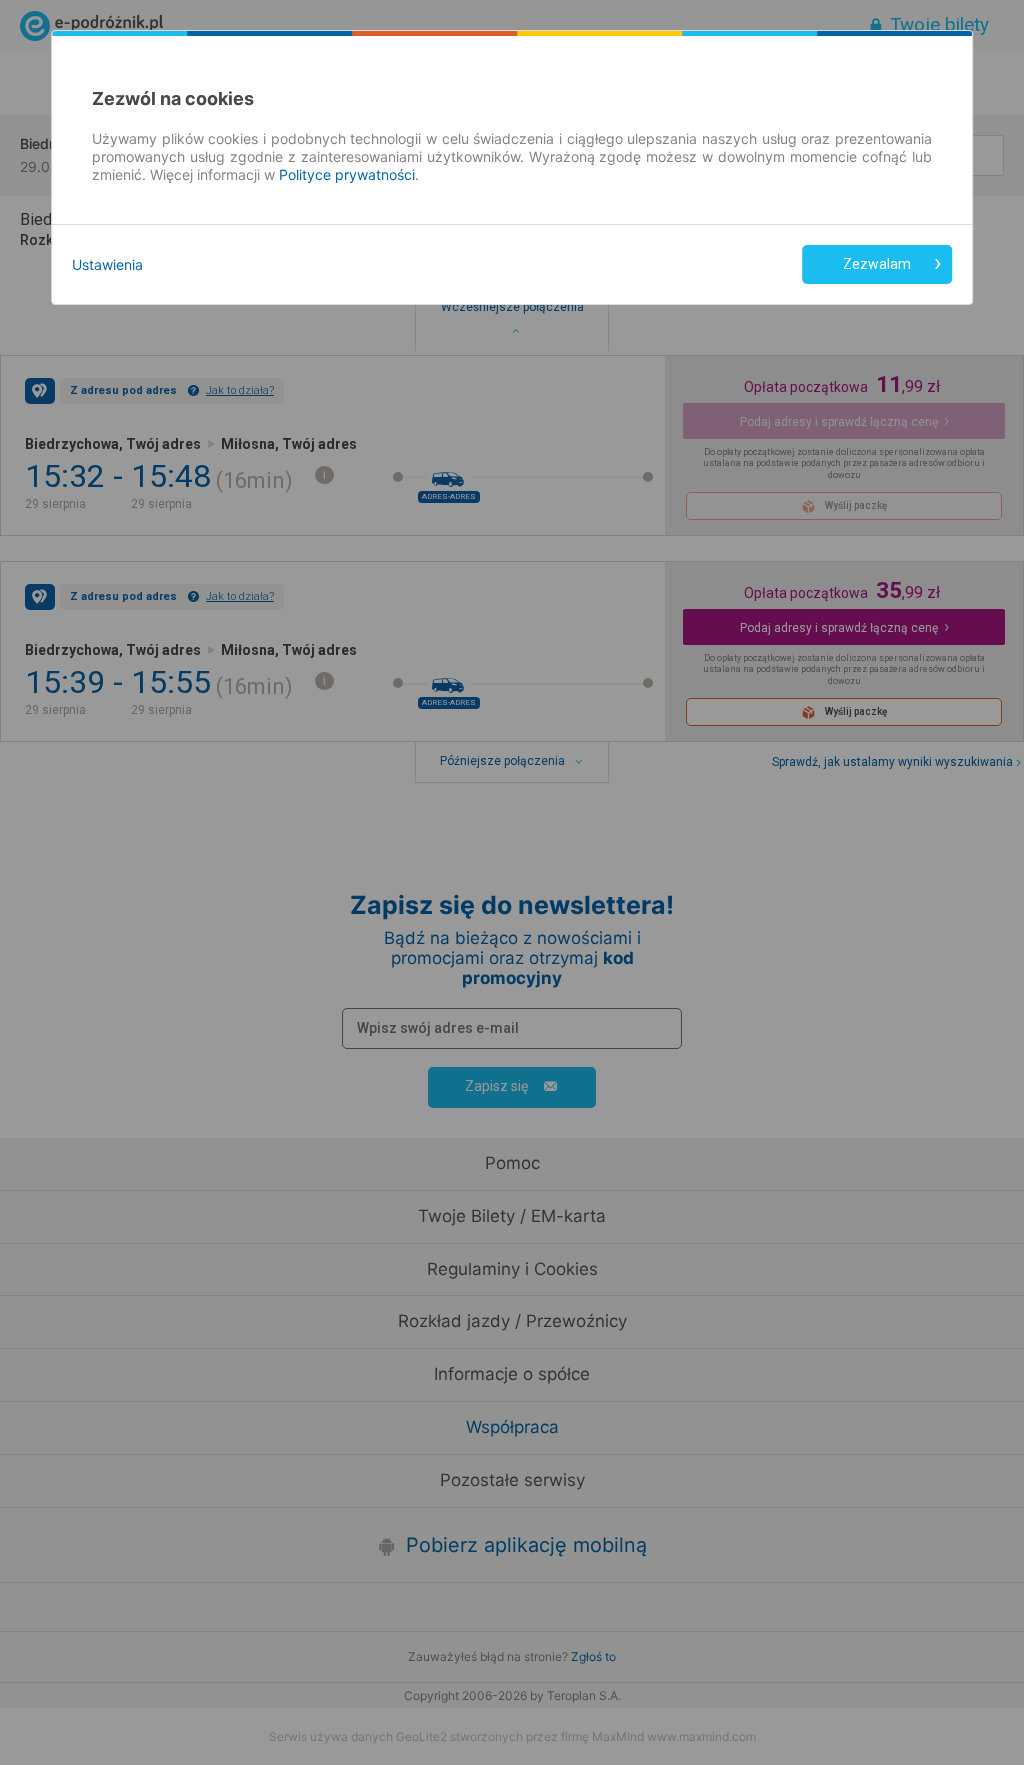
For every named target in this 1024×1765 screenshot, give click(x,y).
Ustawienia (107, 264)
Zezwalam (877, 264)
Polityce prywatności (347, 174)
